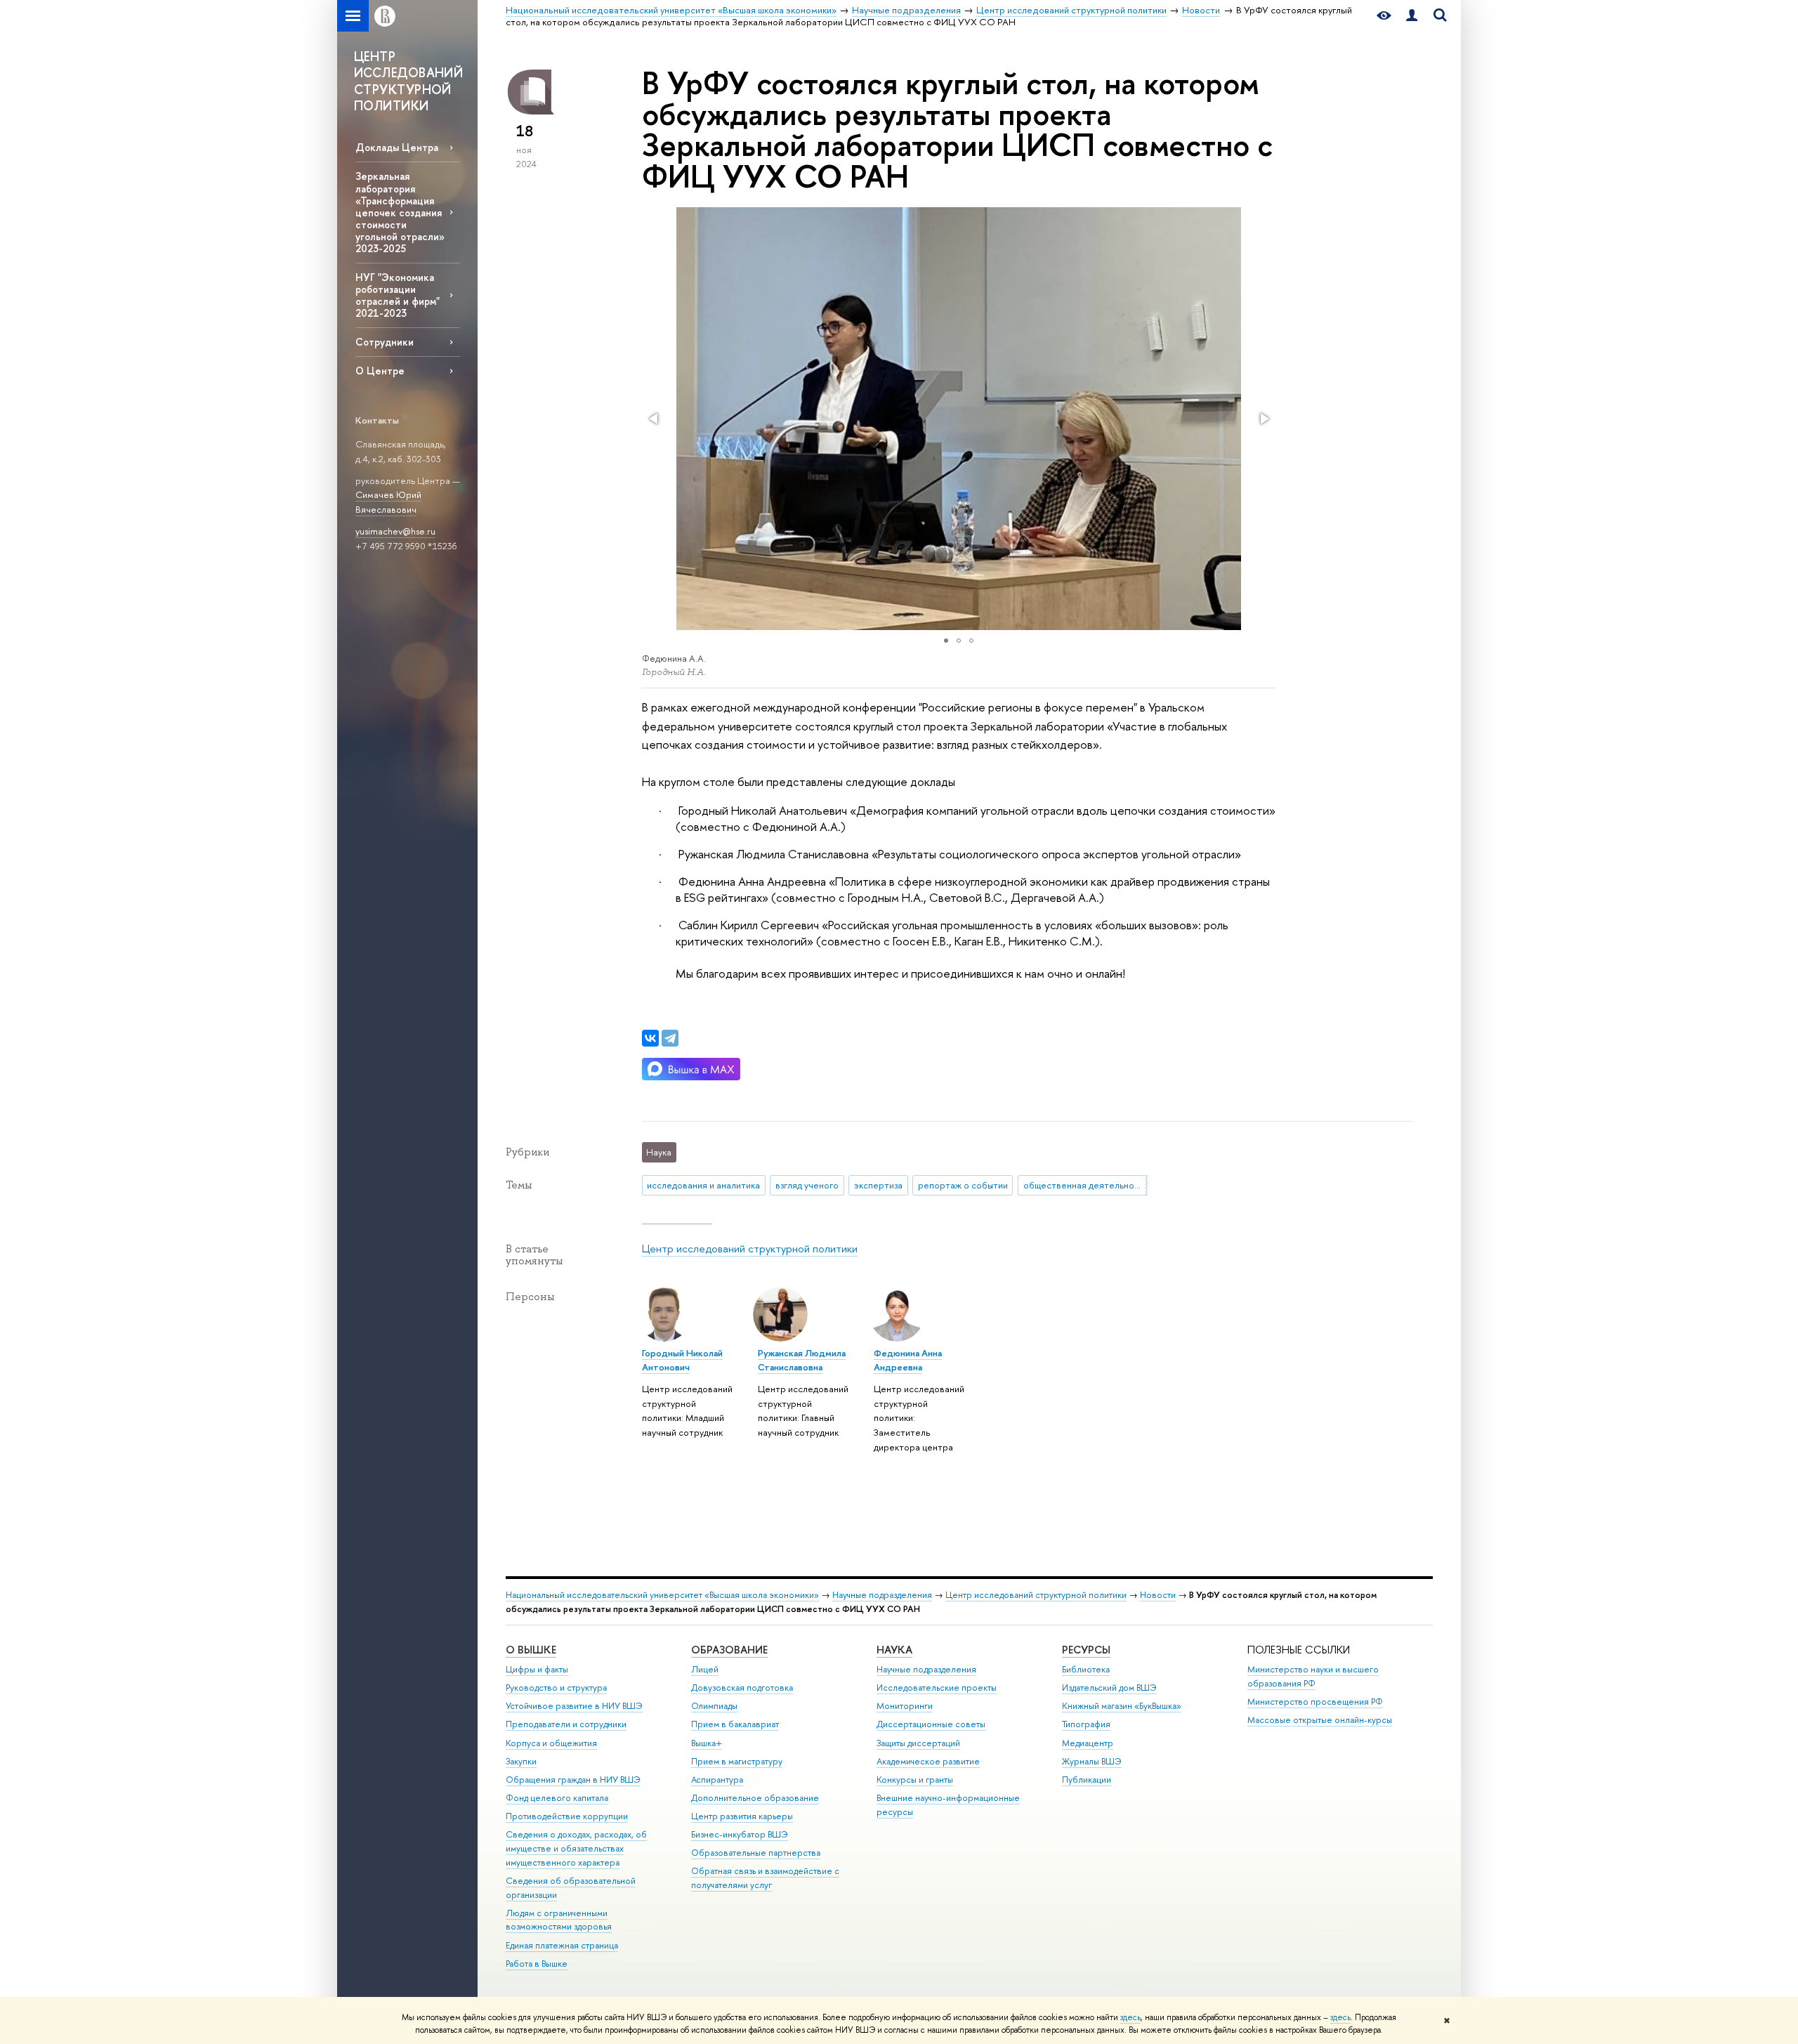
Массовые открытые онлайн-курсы (1320, 1720)
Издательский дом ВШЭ (1109, 1688)
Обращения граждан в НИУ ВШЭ (573, 1780)
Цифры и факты (537, 1669)
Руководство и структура (556, 1688)
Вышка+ (707, 1743)
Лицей (705, 1669)
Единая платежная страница (562, 1945)
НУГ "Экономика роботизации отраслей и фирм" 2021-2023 (398, 295)
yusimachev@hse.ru (395, 531)
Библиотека (1086, 1669)
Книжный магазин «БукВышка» (1122, 1706)
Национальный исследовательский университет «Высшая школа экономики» (662, 1595)
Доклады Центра (397, 147)
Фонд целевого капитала (557, 1798)
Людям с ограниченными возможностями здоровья (559, 1920)
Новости (1158, 1595)
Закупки (521, 1761)
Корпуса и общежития (551, 1743)
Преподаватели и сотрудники (566, 1724)
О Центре (380, 371)
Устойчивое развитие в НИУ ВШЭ (574, 1706)
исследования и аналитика (703, 1185)
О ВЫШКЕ (531, 1650)
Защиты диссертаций (918, 1743)
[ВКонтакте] (650, 1038)
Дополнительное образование (755, 1798)
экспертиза (878, 1185)
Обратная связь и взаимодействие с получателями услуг (765, 1878)
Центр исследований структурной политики (750, 1249)
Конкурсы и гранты (915, 1780)
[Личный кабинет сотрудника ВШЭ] (1412, 16)
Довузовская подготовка (742, 1688)
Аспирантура (717, 1780)
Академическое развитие (928, 1761)
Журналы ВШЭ (1092, 1761)
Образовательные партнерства (756, 1853)
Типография (1086, 1724)
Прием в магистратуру (737, 1761)
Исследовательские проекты (937, 1688)
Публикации (1087, 1780)
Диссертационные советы (931, 1724)
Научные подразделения (882, 1595)
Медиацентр (1088, 1743)
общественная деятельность (1085, 1185)
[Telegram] (670, 1038)
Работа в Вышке (537, 1964)
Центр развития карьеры (742, 1816)
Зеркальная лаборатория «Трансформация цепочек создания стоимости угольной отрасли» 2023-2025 (400, 212)
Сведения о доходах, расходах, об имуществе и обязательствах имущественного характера (576, 1848)
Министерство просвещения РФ (1315, 1702)
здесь (1130, 2017)
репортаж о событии (963, 1185)
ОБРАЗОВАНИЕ (729, 1650)
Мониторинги (905, 1706)
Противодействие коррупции (567, 1816)
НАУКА (894, 1650)
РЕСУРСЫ (1086, 1650)
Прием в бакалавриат (735, 1724)
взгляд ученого (807, 1185)
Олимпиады (714, 1706)
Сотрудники (385, 342)
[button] (655, 419)
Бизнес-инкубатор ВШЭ (740, 1834)
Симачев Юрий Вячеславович (388, 502)
